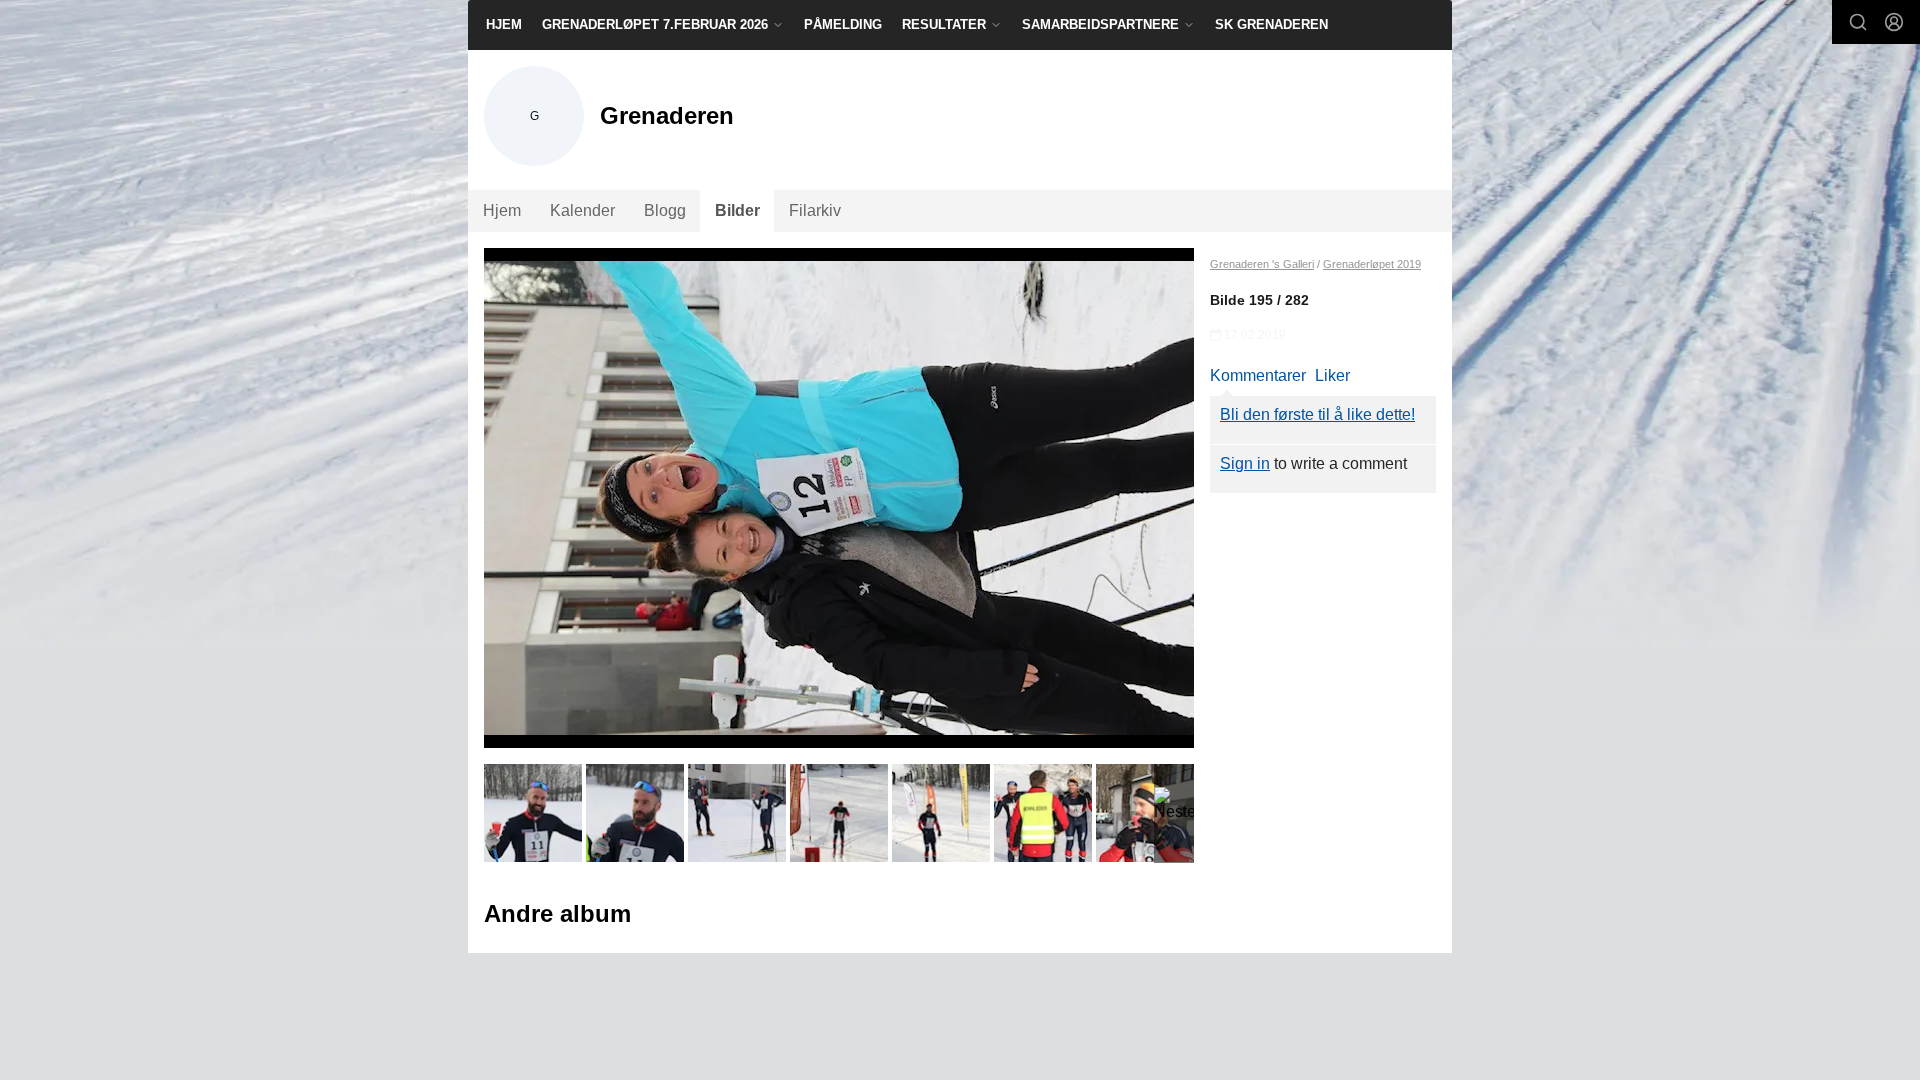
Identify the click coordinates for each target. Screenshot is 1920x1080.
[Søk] (1858, 22)
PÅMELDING (843, 24)
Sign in (1245, 463)
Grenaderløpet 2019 (1372, 264)
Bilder (737, 210)
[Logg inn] (1894, 22)
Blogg (665, 210)
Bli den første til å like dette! (1317, 414)
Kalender (582, 210)
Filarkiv (815, 210)
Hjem (504, 24)
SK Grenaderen (1271, 24)
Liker (1332, 375)
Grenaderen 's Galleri (1262, 264)
